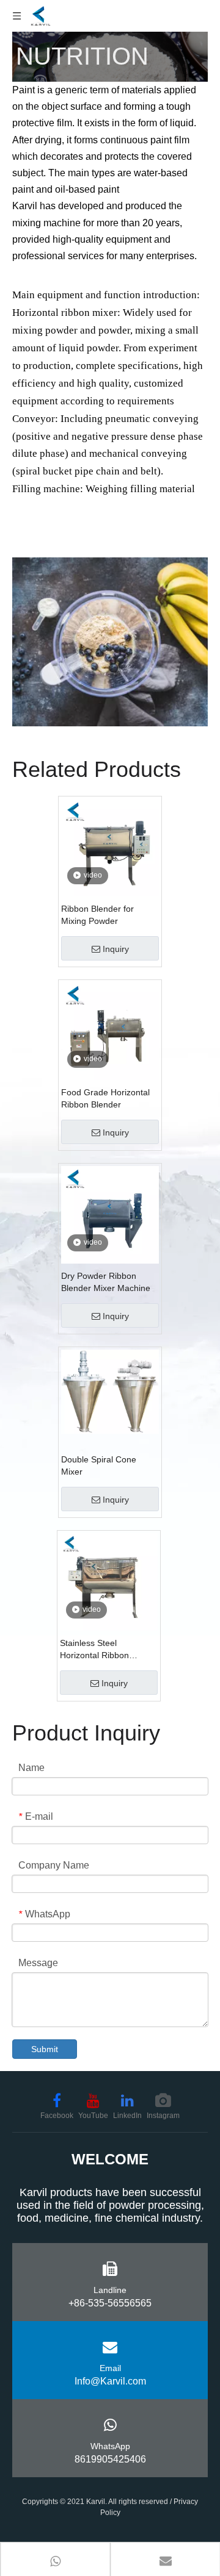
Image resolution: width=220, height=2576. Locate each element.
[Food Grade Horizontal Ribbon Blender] (110, 1030)
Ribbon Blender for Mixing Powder (97, 915)
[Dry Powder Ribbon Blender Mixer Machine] (110, 1214)
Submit (45, 2049)
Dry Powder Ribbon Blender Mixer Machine (106, 1282)
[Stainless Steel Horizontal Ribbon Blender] (109, 1581)
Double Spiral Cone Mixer (99, 1465)
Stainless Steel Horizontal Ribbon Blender (94, 1650)
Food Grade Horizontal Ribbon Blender (105, 1098)
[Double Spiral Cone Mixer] (110, 1391)
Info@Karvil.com (110, 2381)
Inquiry (116, 949)
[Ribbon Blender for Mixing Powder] (110, 847)
